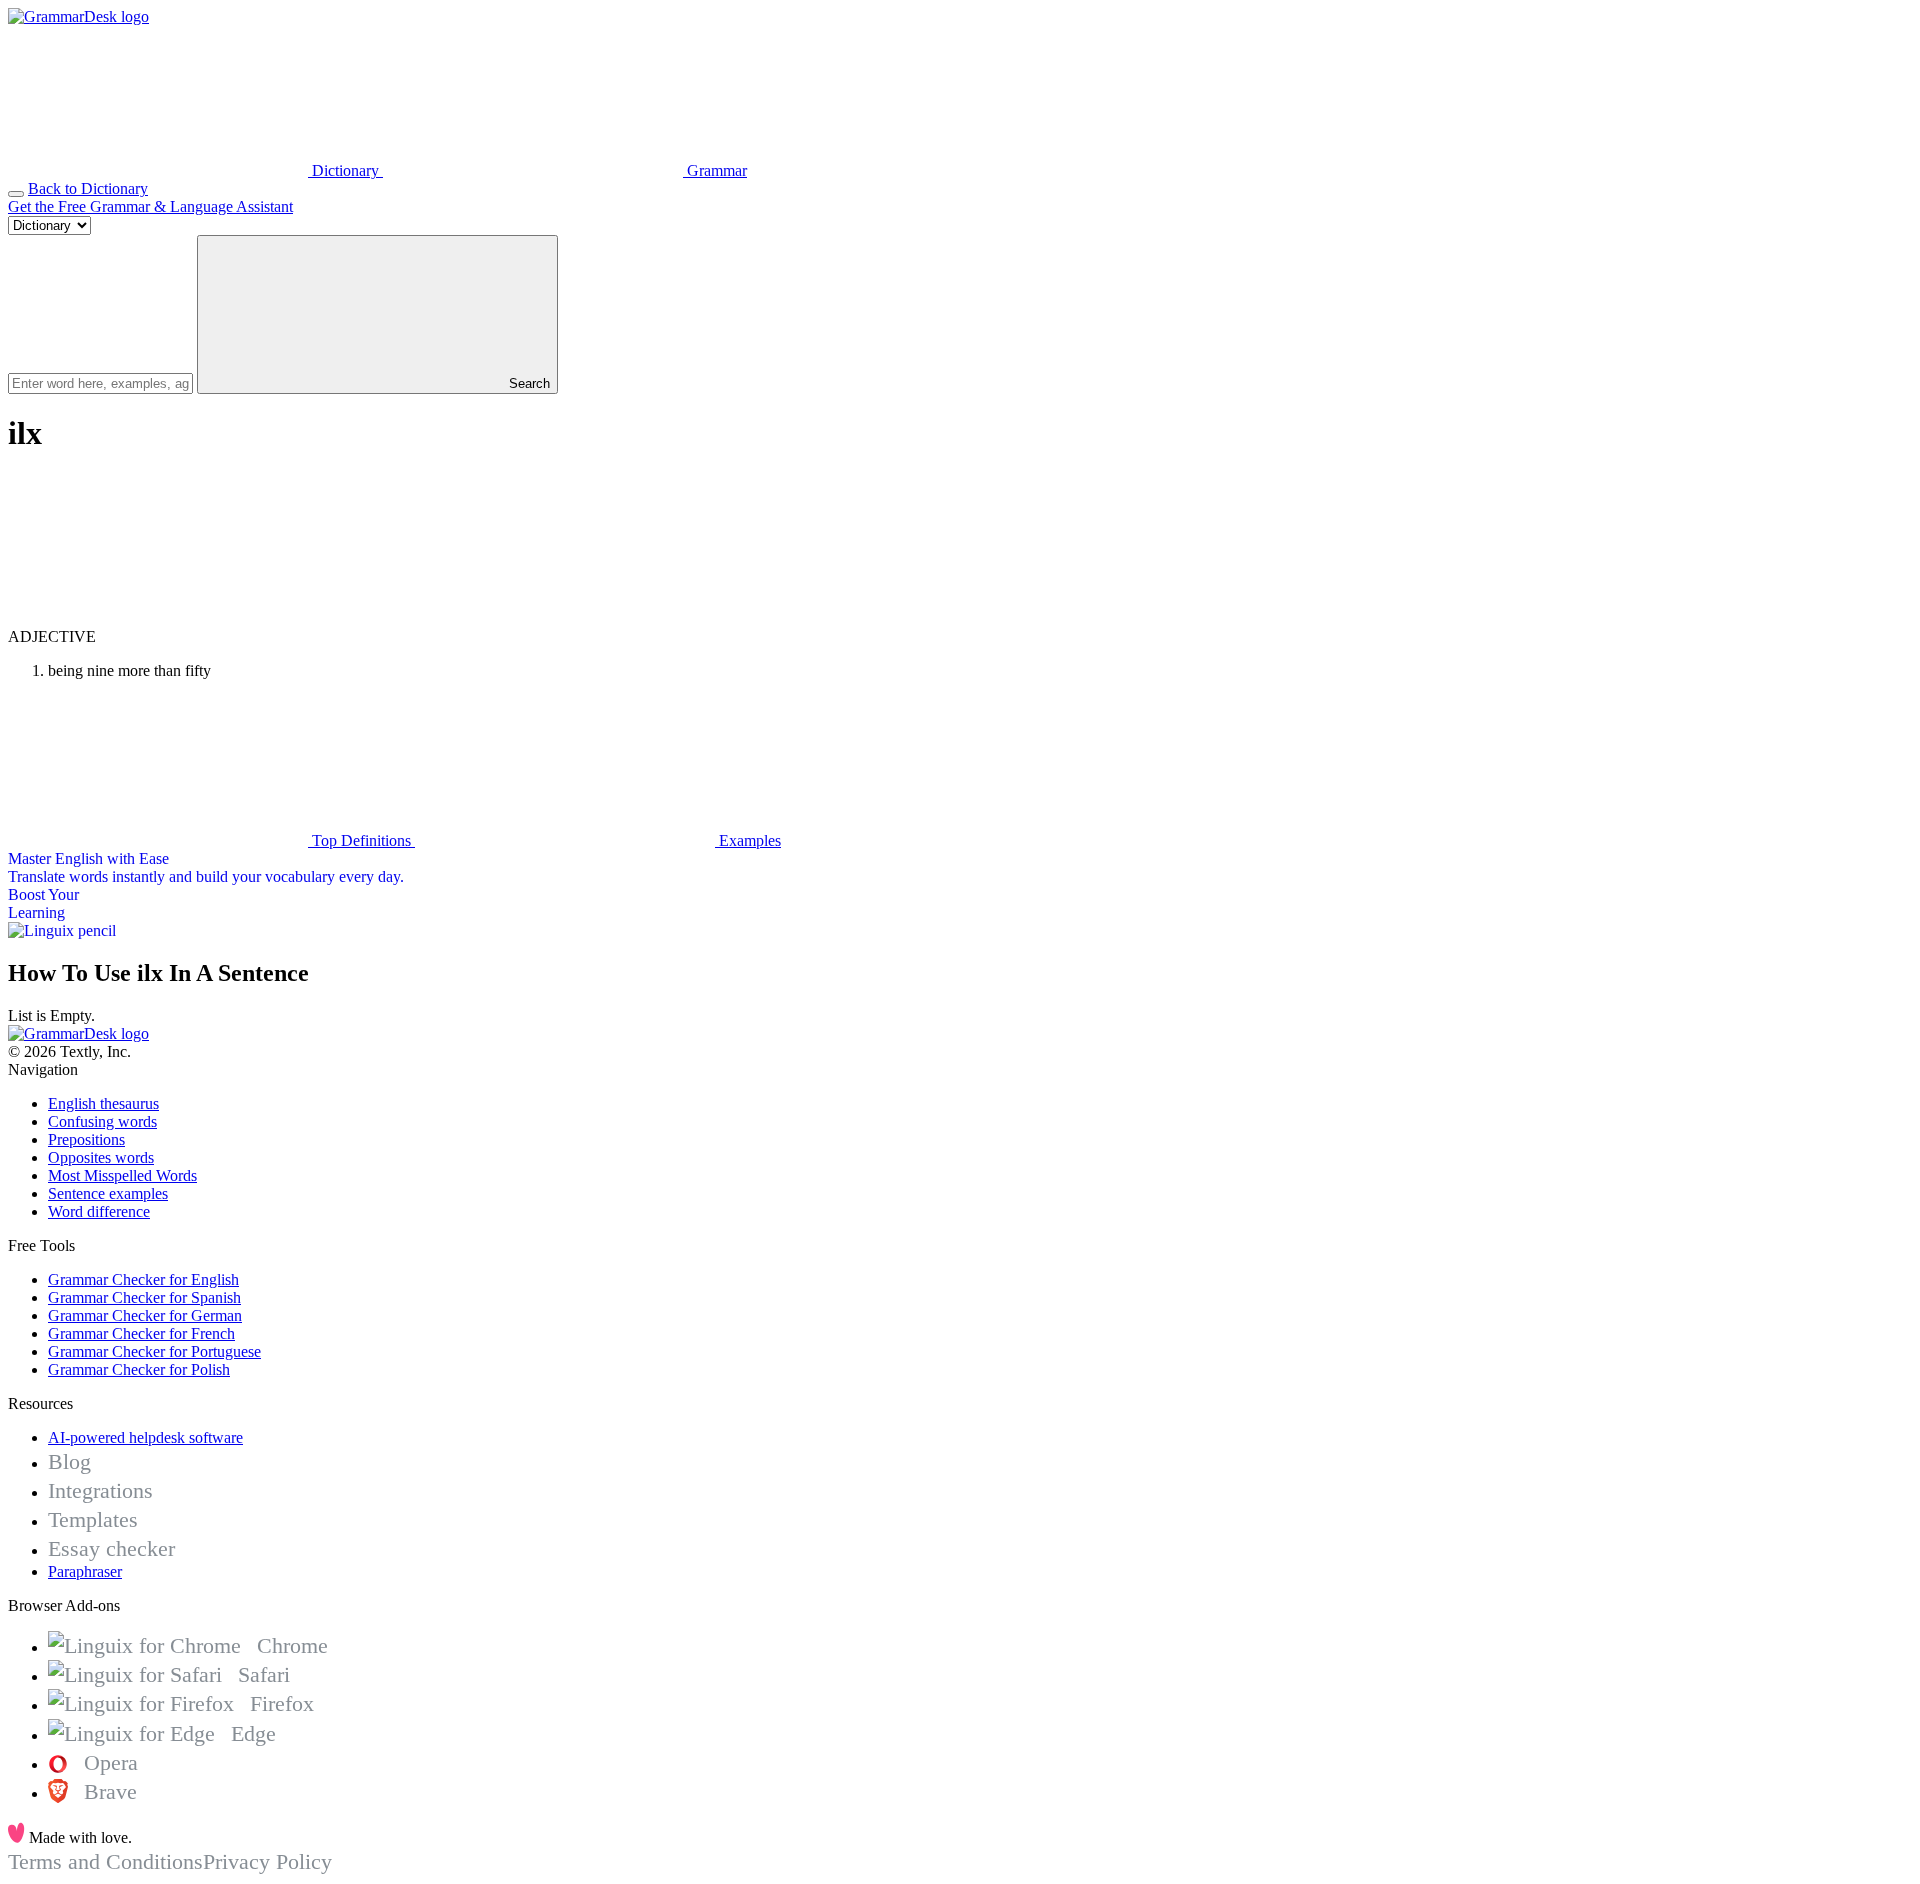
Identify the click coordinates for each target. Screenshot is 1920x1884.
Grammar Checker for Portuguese (154, 1351)
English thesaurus (103, 1103)
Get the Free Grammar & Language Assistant (150, 206)
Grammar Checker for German (145, 1315)
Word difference (99, 1211)
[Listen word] (158, 618)
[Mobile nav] (16, 194)
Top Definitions (361, 840)
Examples (748, 840)
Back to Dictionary (88, 188)
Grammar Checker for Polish (139, 1369)
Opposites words (101, 1157)
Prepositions (86, 1139)
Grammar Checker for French (141, 1333)
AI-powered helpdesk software (145, 1437)
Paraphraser (85, 1571)
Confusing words (102, 1121)
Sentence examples (108, 1193)
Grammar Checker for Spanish (144, 1297)
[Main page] (78, 16)
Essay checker (111, 1548)
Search (527, 383)
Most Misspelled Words (122, 1175)
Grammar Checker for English (143, 1279)
